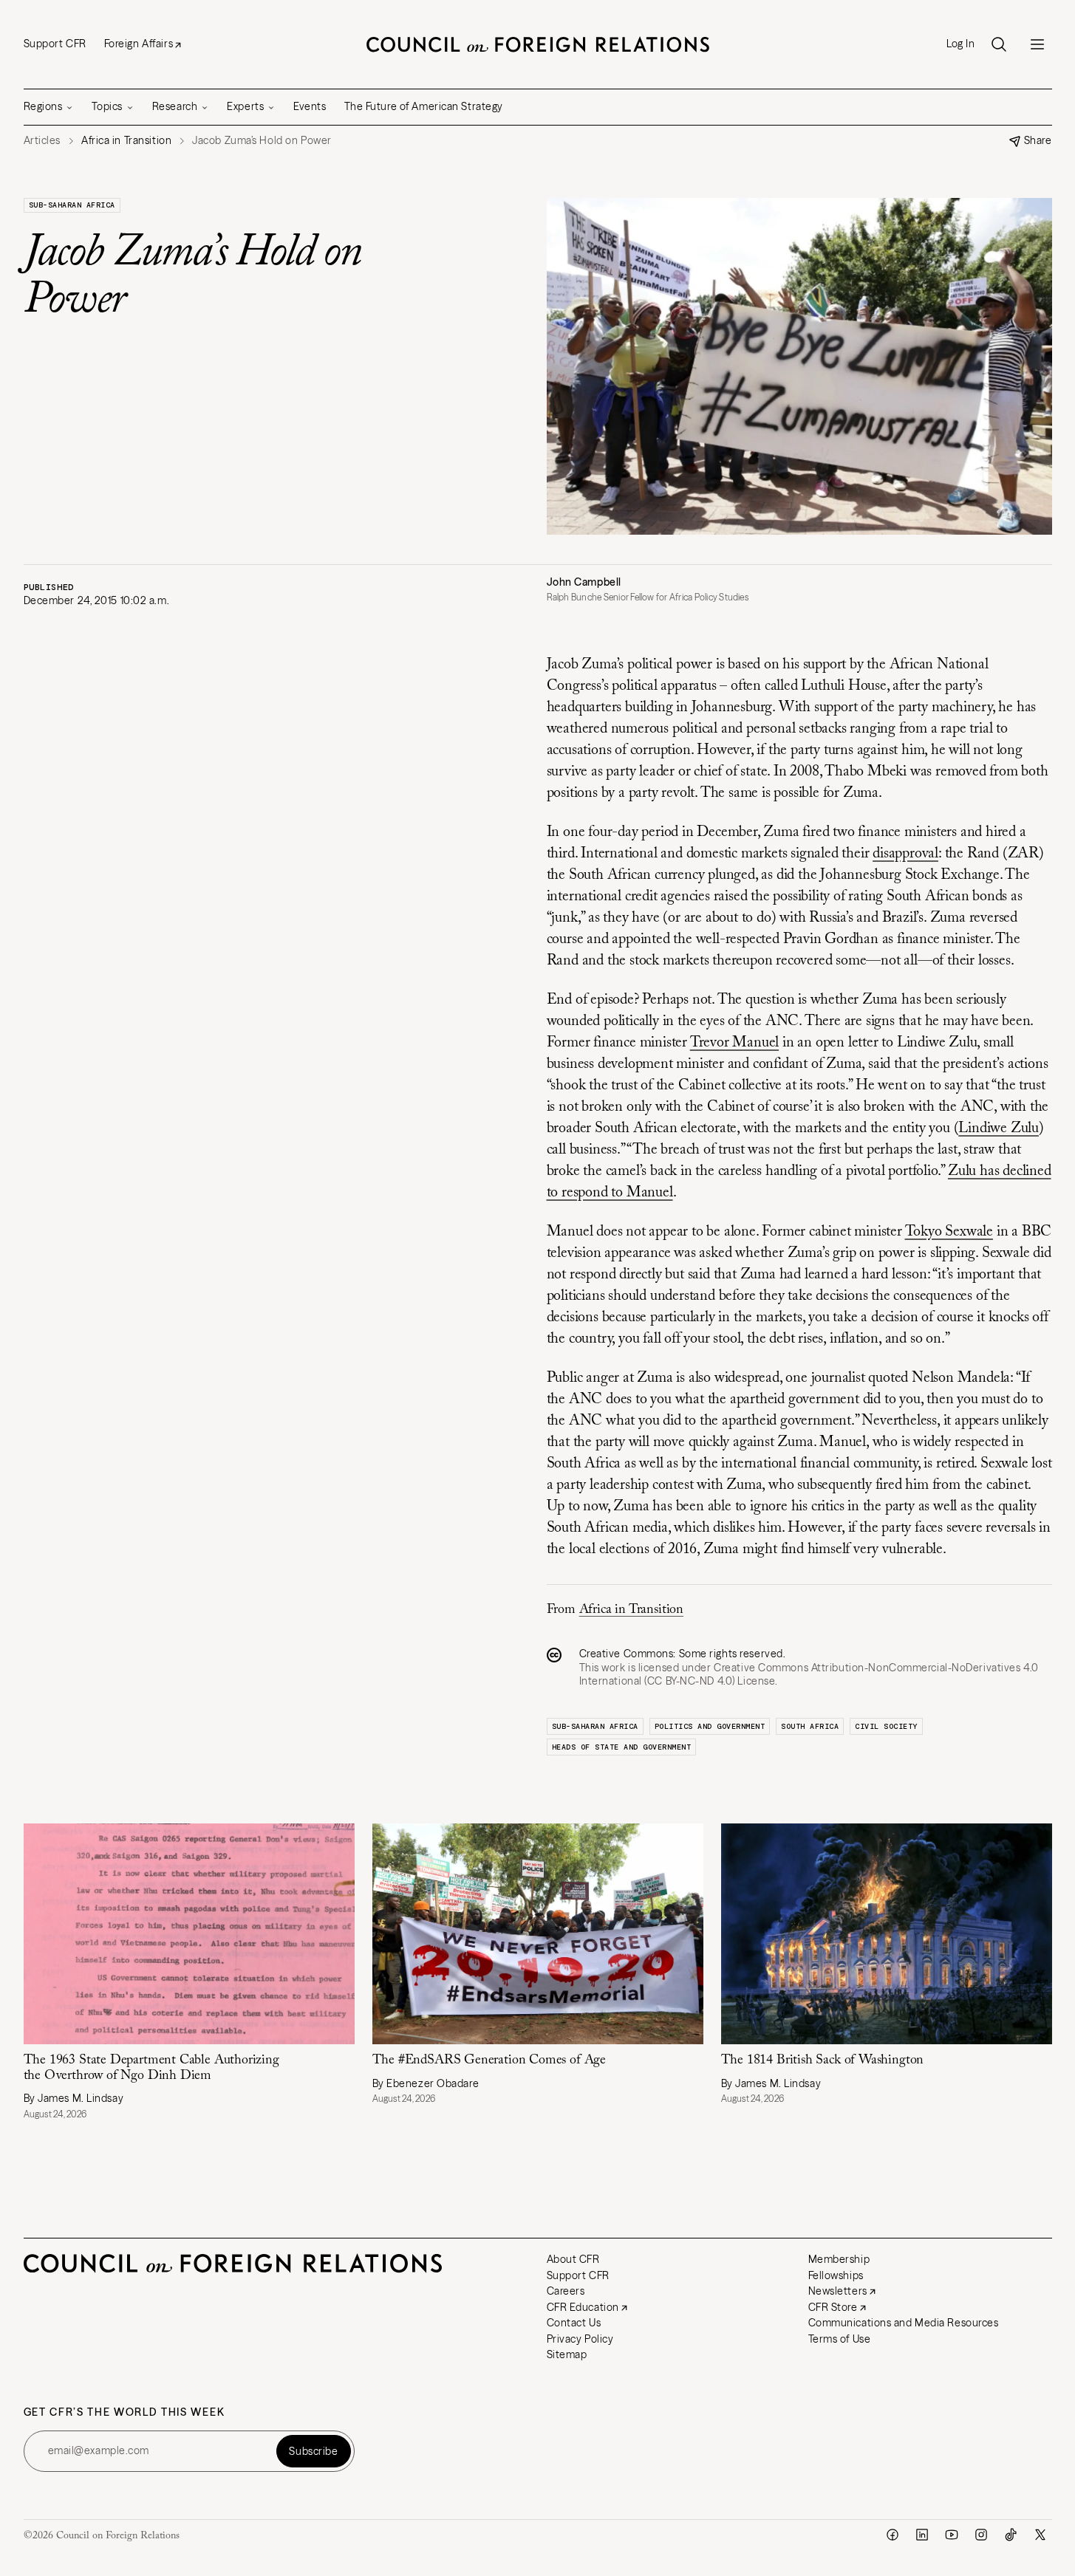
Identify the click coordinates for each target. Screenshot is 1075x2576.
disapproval (905, 854)
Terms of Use (840, 2339)
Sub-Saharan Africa (72, 205)
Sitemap (567, 2354)
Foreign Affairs (139, 44)
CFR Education (583, 2307)
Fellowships (836, 2275)
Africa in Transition (631, 1610)
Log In (960, 44)
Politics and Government (710, 1726)
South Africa (810, 1726)
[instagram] (981, 2535)
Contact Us (574, 2323)
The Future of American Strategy (424, 106)
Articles (42, 141)
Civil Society (886, 1726)
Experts (245, 106)
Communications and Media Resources (904, 2323)
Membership (839, 2259)
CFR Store (833, 2307)
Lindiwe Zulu (999, 1128)
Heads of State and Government (622, 1747)
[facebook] (893, 2535)
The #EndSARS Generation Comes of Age (489, 2061)
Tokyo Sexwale (949, 1232)
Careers (566, 2291)
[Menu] (1037, 44)
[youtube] (952, 2535)
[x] (1040, 2535)
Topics (107, 106)
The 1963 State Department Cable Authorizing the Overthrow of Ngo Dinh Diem (151, 2068)
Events (310, 106)
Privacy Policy (580, 2339)
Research (175, 106)
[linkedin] (922, 2535)
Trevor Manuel (734, 1043)
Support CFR (55, 44)
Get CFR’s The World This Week (124, 2412)
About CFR (573, 2259)
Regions (43, 106)
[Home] (538, 44)
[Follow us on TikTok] (1011, 2535)
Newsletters (838, 2291)
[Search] (999, 44)
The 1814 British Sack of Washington (825, 2061)
